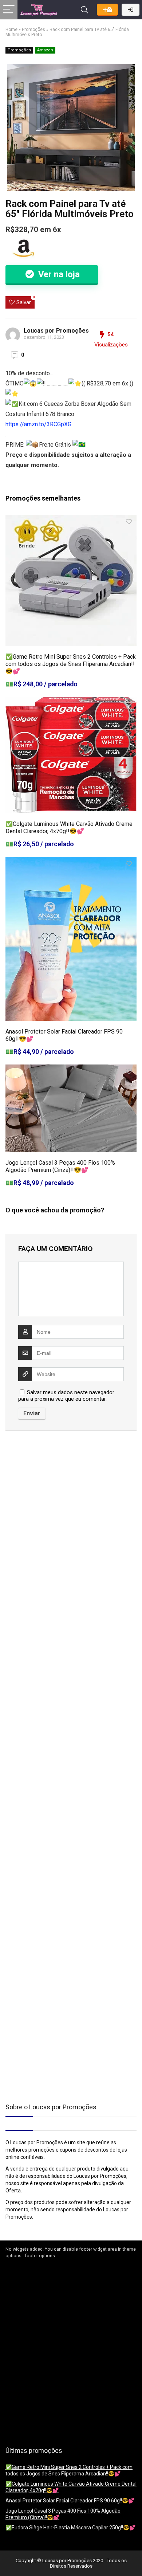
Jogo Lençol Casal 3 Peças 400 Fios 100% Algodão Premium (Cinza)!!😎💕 (60, 1166)
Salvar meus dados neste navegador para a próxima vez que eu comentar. (66, 1396)
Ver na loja (58, 274)
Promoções (33, 30)
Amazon (45, 50)
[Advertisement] (51, 1498)
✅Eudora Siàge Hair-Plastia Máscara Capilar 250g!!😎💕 (70, 2528)
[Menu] (9, 10)
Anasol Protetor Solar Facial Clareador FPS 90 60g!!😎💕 (70, 2501)
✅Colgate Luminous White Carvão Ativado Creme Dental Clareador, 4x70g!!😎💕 (69, 828)
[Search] (84, 10)
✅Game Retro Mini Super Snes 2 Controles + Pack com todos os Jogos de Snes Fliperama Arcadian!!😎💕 (71, 664)
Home (11, 30)
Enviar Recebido (107, 10)
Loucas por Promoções (56, 331)
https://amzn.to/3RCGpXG (38, 424)
